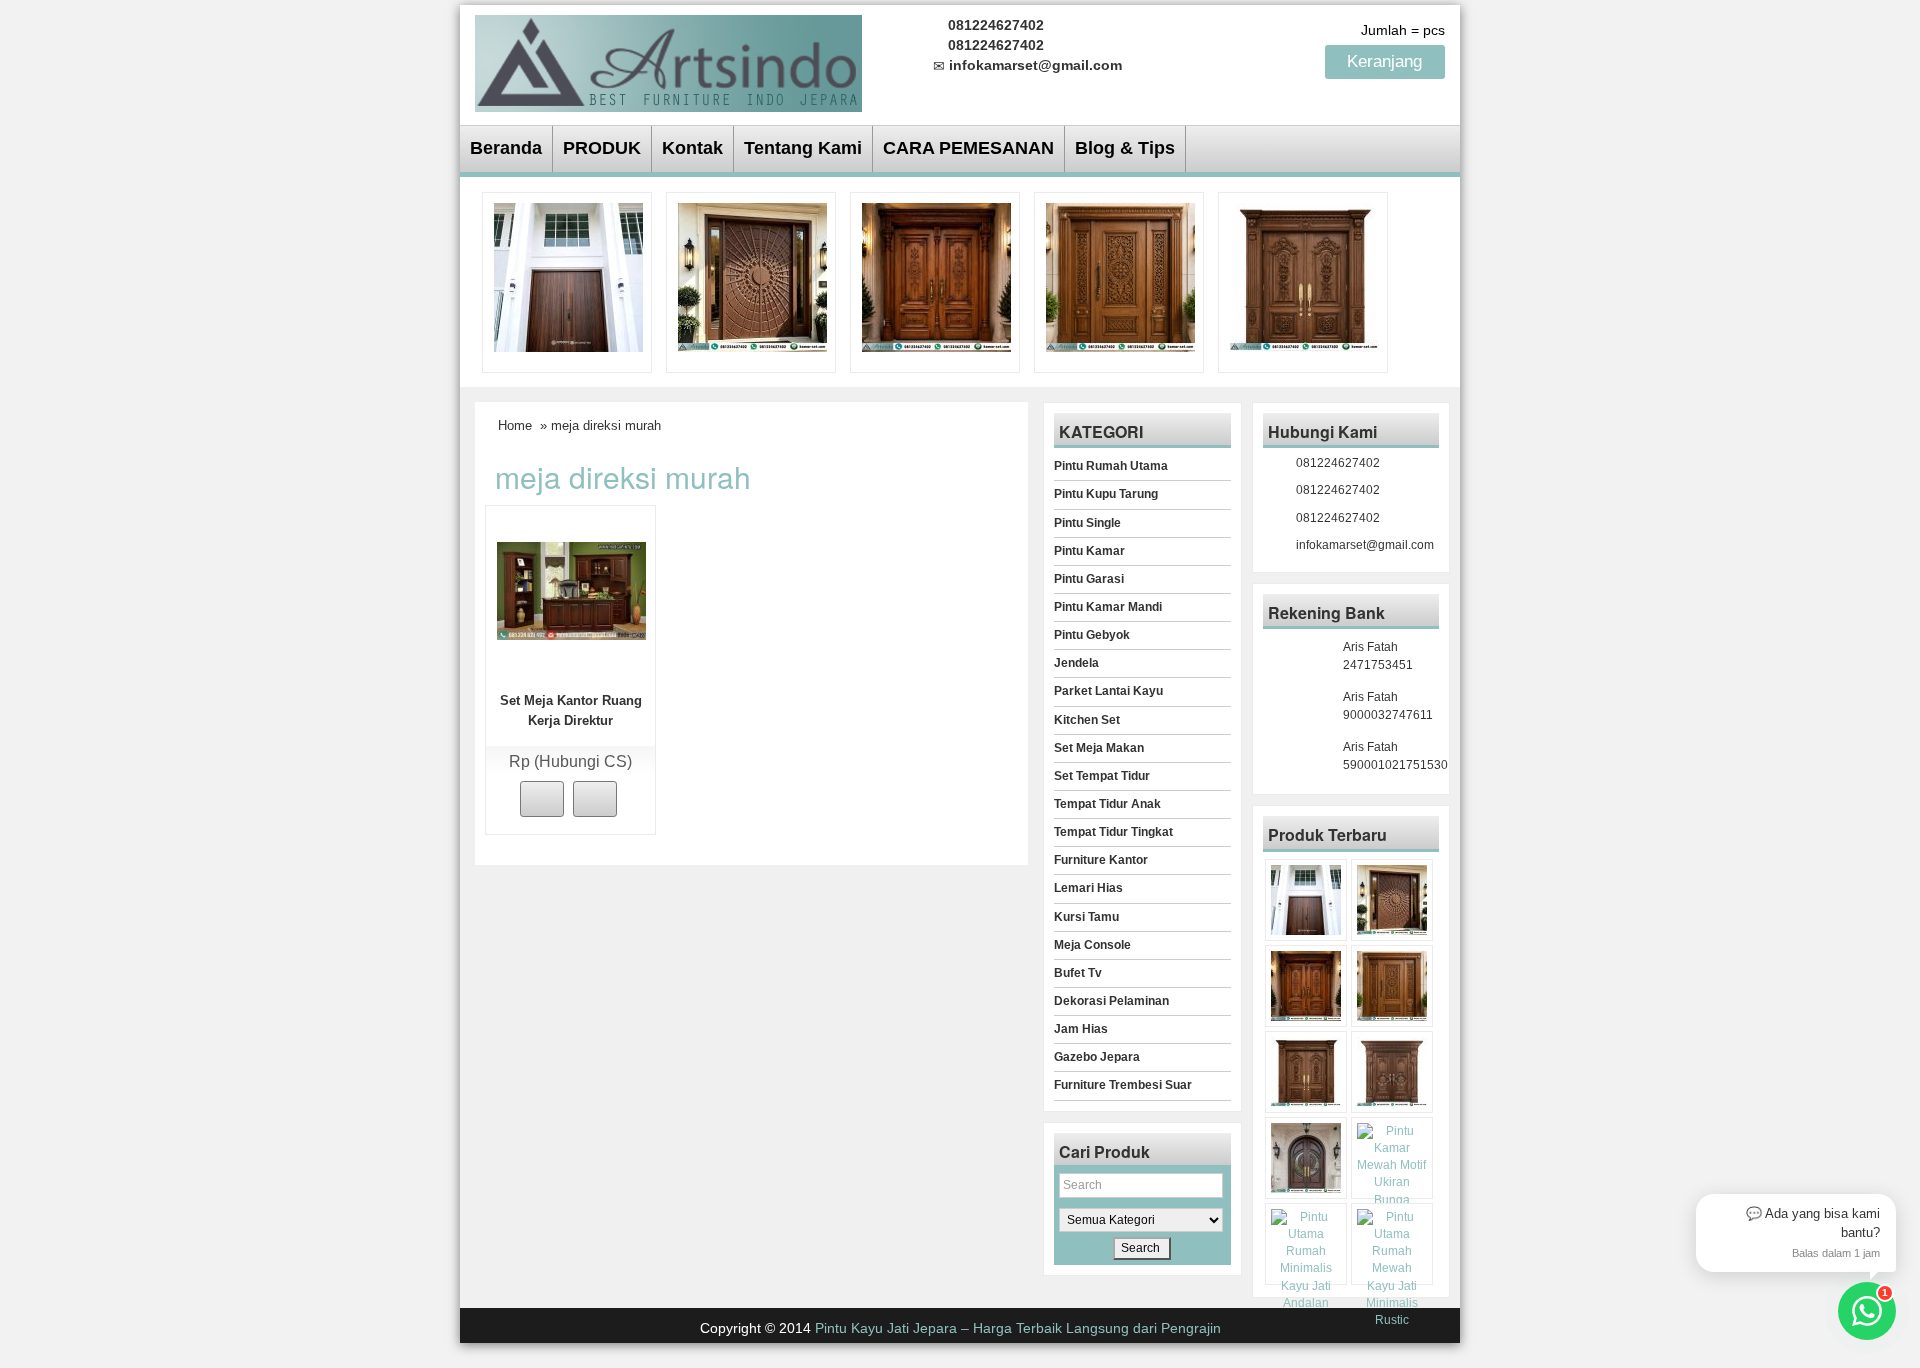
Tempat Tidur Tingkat (1113, 832)
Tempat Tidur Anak (1107, 804)
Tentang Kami (803, 148)
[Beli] (542, 799)
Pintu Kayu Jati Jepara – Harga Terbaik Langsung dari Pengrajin (1018, 1328)
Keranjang (1387, 61)
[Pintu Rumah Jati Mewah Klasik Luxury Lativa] (1304, 276)
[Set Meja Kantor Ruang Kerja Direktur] (571, 590)
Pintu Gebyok (1092, 635)
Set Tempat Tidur (1102, 776)
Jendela (1076, 663)
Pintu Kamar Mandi (1108, 607)
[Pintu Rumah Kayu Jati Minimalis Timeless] (568, 276)
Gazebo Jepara (1097, 1057)
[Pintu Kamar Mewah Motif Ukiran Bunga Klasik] (1392, 1174)
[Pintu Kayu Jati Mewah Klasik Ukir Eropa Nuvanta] (1392, 1072)
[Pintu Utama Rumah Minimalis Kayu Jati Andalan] (1306, 1260)
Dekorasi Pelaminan (1111, 1001)
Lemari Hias (1088, 888)
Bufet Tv (1078, 973)
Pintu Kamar (1089, 551)
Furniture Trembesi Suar (1123, 1085)
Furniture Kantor (1101, 860)
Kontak (692, 148)
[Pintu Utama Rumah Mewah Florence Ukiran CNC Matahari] (752, 276)
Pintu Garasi (1089, 579)
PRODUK (602, 148)
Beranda (506, 148)
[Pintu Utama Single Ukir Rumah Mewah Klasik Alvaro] (1120, 276)
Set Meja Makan (1099, 748)
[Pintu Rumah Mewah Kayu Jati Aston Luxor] (936, 276)
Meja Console (1092, 945)
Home (515, 425)
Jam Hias (1081, 1029)
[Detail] (595, 799)
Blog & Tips (1125, 148)
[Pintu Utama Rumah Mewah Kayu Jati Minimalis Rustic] (1392, 1269)
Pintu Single (1087, 523)
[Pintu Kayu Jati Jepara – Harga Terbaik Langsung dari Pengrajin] (668, 60)
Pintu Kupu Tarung (1106, 494)
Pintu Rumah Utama (1111, 466)
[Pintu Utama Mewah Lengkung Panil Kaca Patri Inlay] (1306, 1158)
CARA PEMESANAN (968, 148)
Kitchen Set (1087, 720)
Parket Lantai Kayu (1108, 691)
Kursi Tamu (1086, 917)
